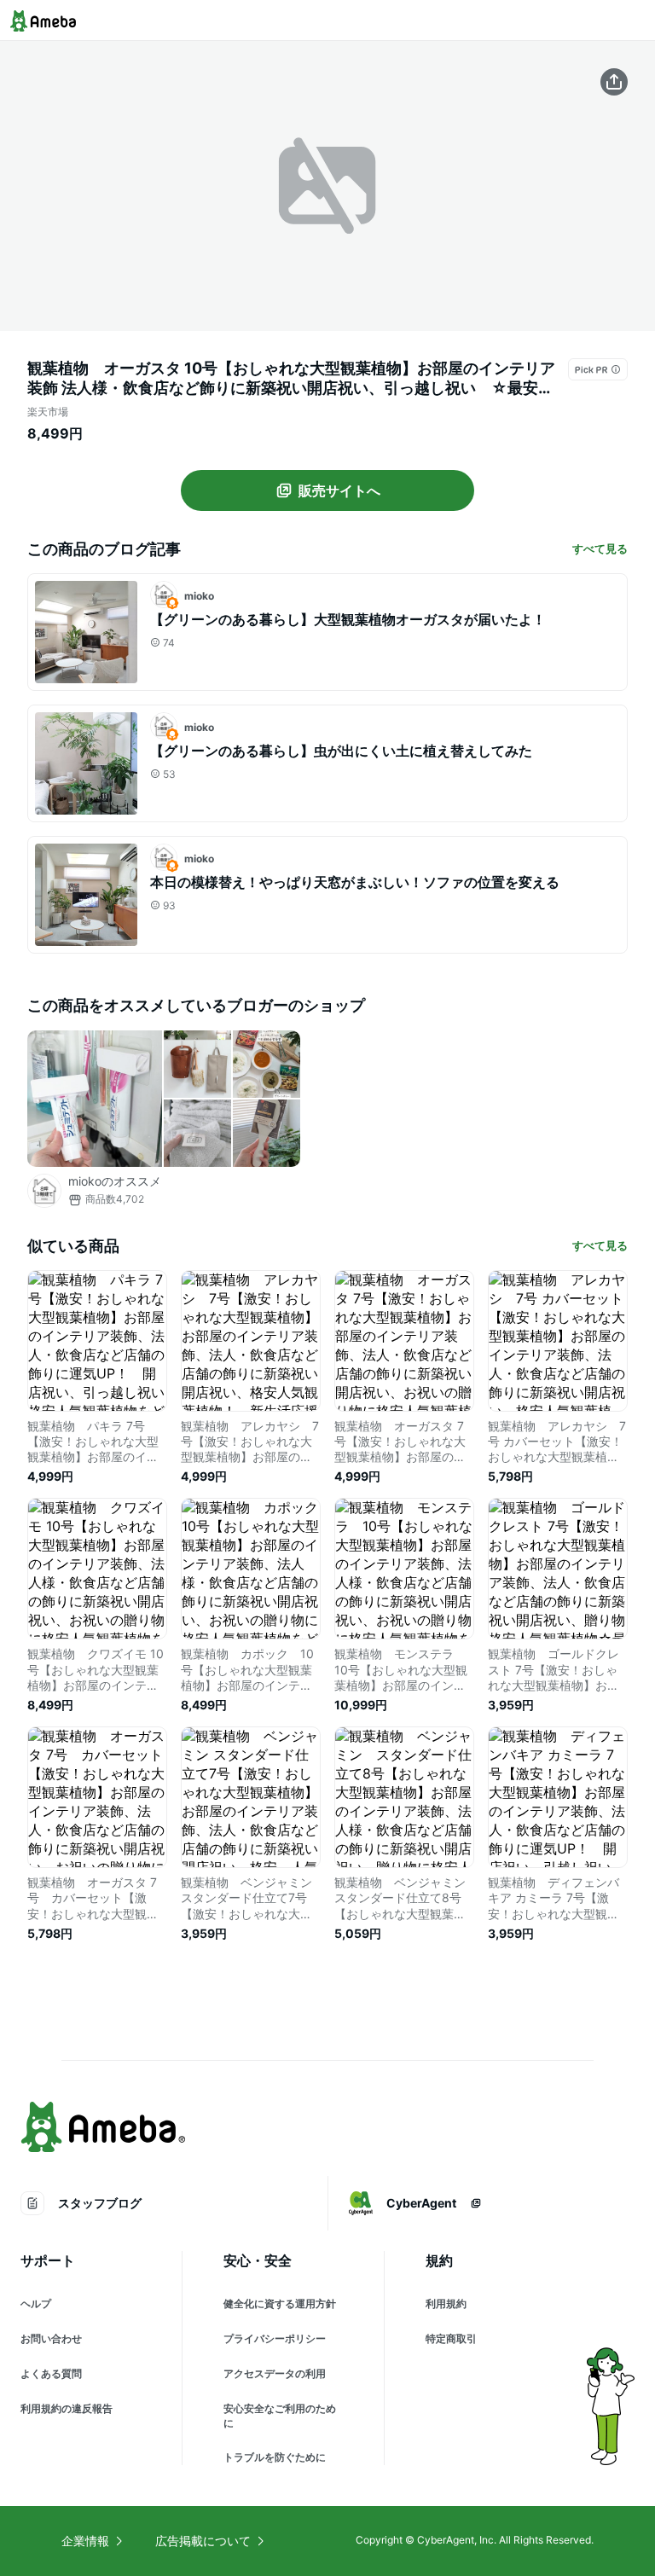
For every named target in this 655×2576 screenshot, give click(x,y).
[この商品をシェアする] (614, 82)
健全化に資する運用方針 (280, 2303)
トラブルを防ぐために (275, 2457)
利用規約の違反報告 (67, 2408)
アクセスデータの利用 (275, 2373)
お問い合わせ (51, 2338)
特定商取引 (451, 2338)
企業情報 (85, 2541)
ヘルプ (36, 2303)
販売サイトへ (339, 490)
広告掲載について (203, 2541)
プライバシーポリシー (275, 2338)
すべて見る (600, 548)
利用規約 (446, 2303)
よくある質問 (51, 2373)
